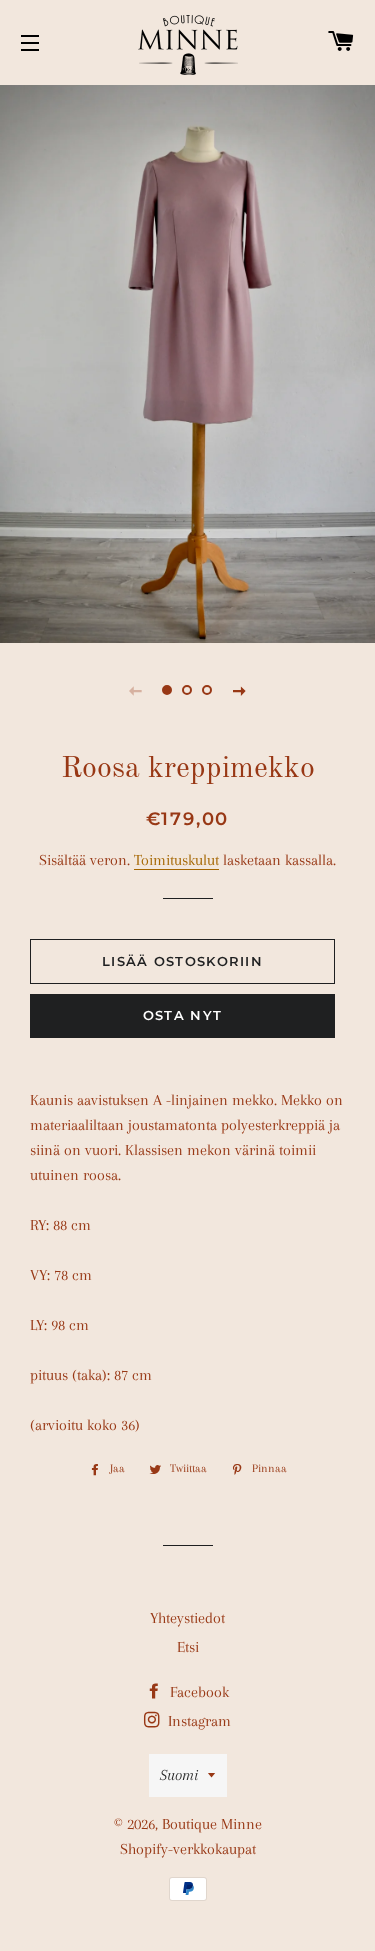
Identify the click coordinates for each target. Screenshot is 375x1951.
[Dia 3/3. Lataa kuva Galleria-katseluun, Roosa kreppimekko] (208, 690)
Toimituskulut (176, 860)
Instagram (197, 1721)
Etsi (188, 1647)
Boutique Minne (212, 1824)
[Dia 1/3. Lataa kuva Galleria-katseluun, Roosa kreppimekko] (168, 690)
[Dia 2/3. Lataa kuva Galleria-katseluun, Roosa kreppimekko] (188, 690)
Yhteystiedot (187, 1618)
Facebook (197, 1692)
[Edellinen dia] (136, 690)
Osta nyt (182, 1015)
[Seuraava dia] (240, 690)
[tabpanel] (187, 361)
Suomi (179, 1775)
